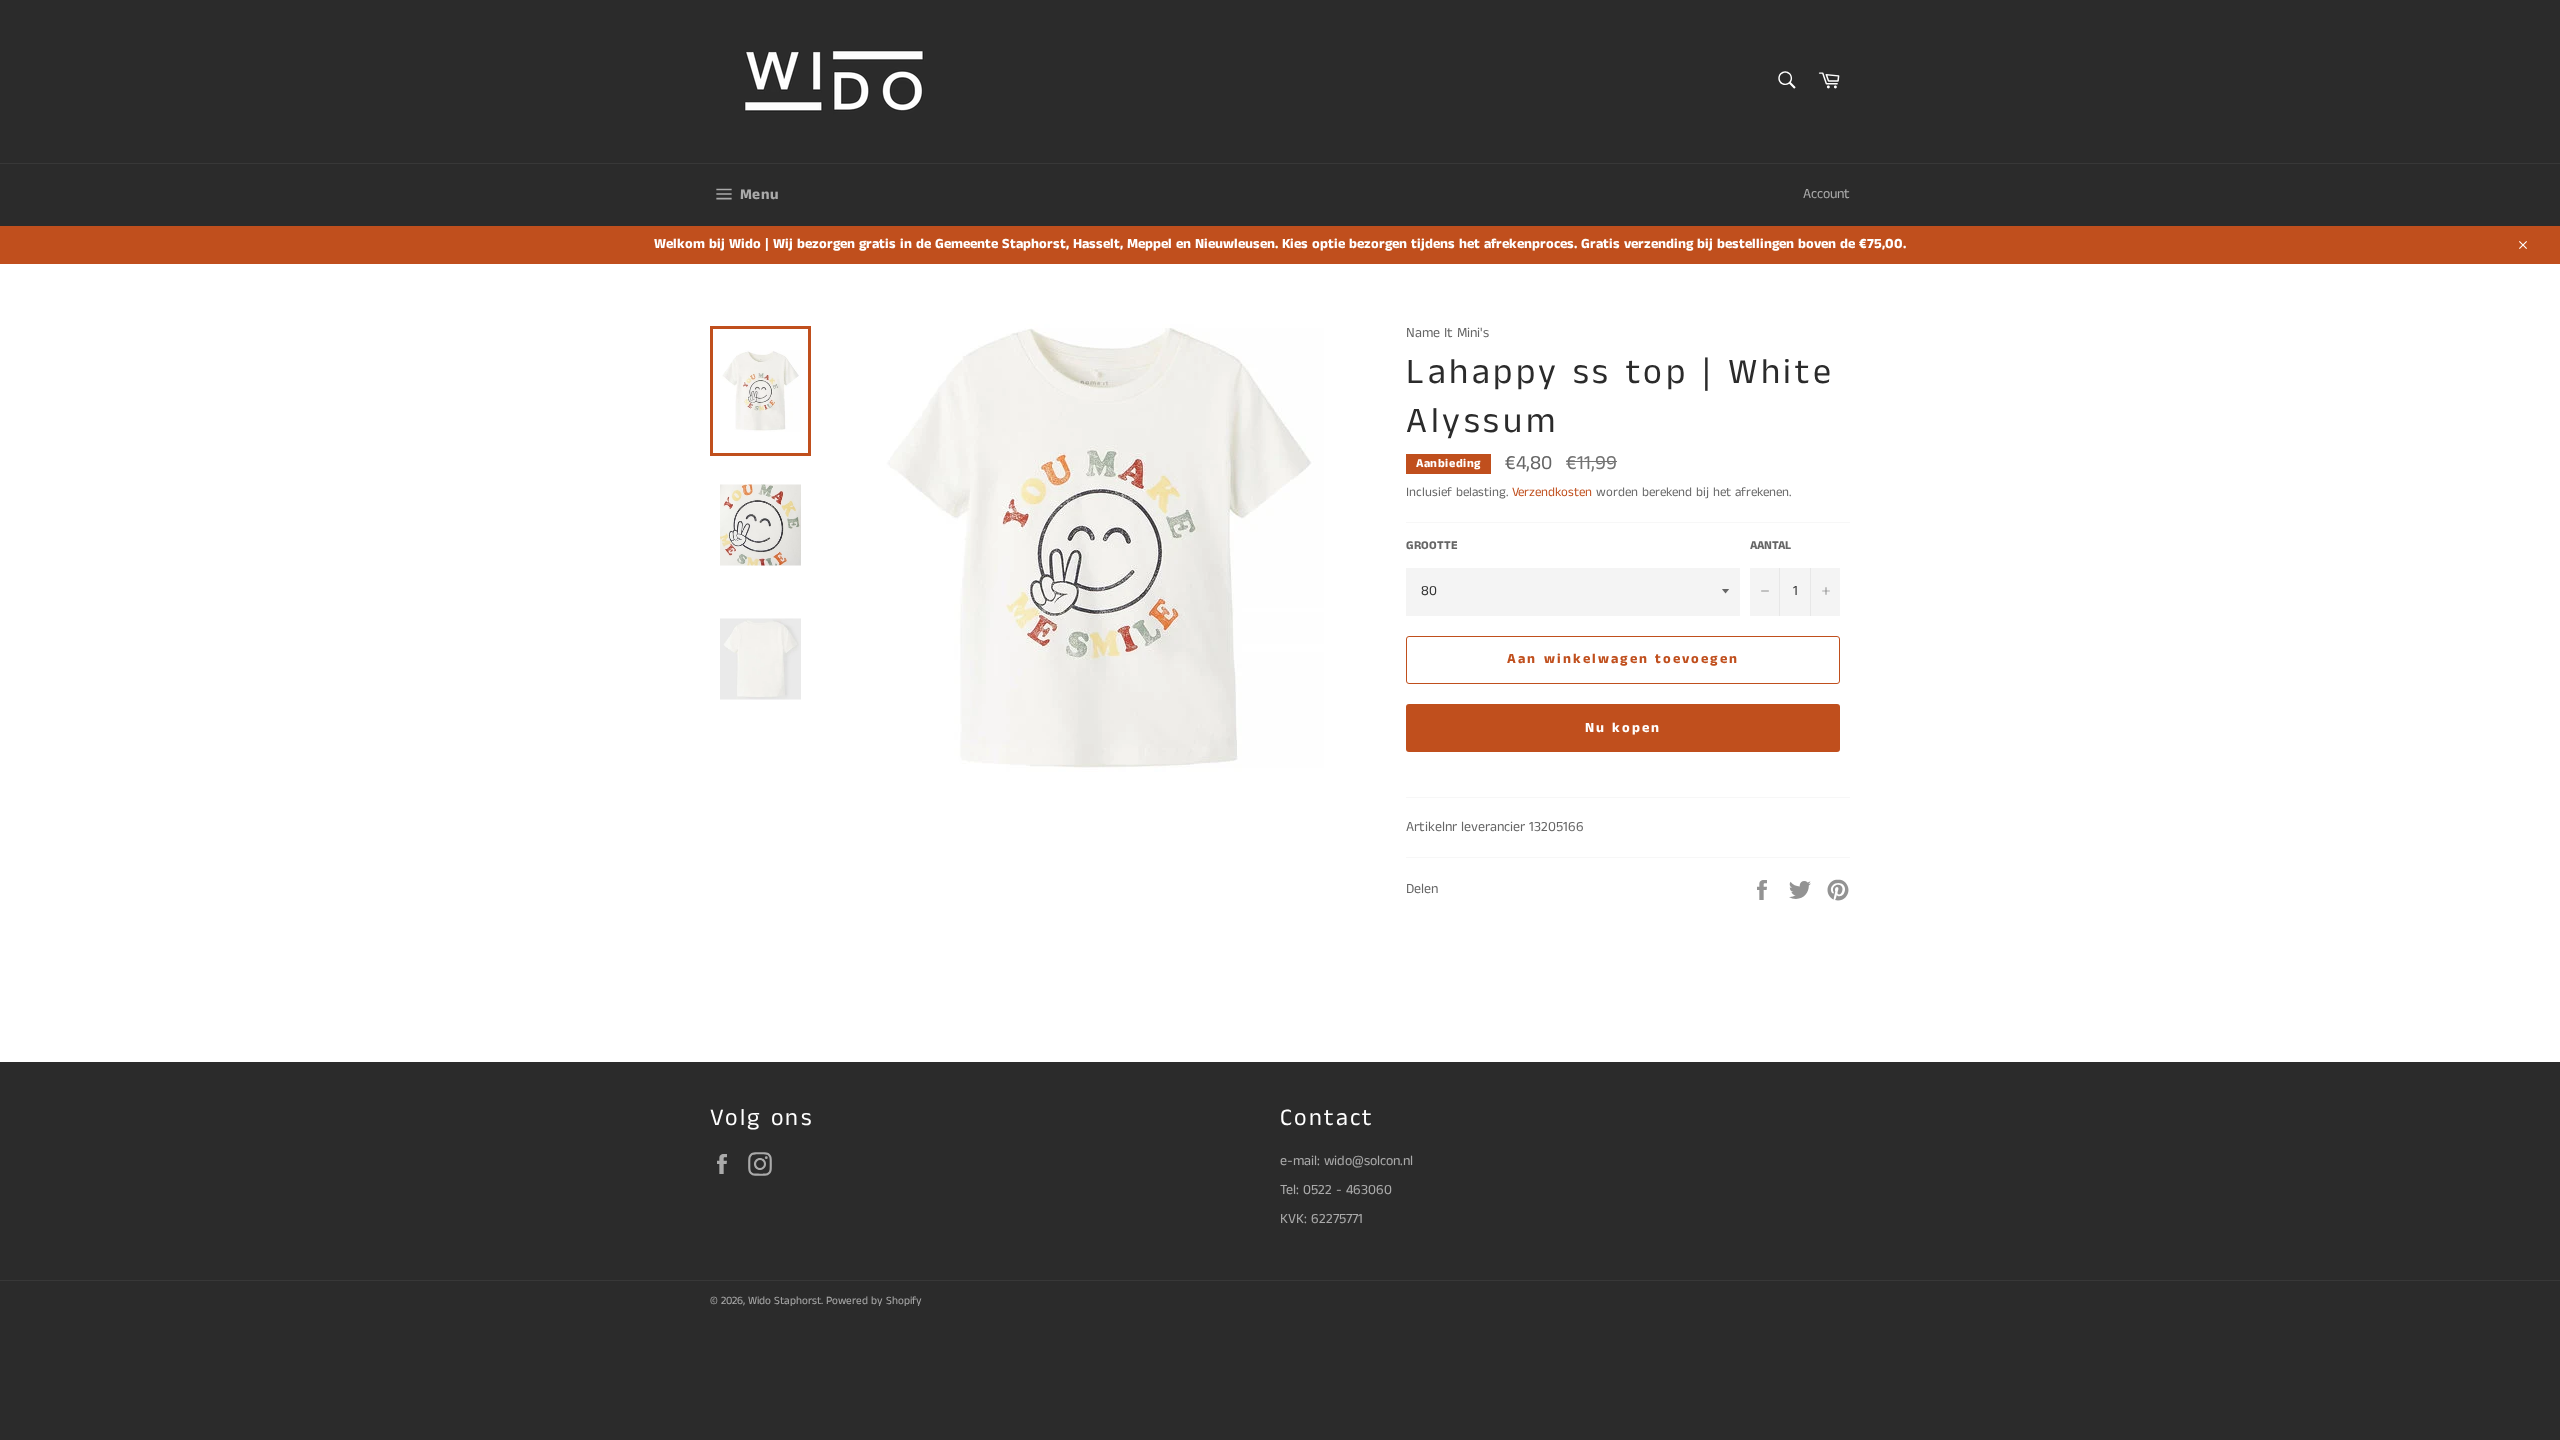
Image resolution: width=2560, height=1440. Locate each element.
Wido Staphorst (784, 1301)
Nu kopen (1623, 728)
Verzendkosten (1552, 492)
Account (1826, 194)
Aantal (1770, 546)
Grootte (1432, 546)
